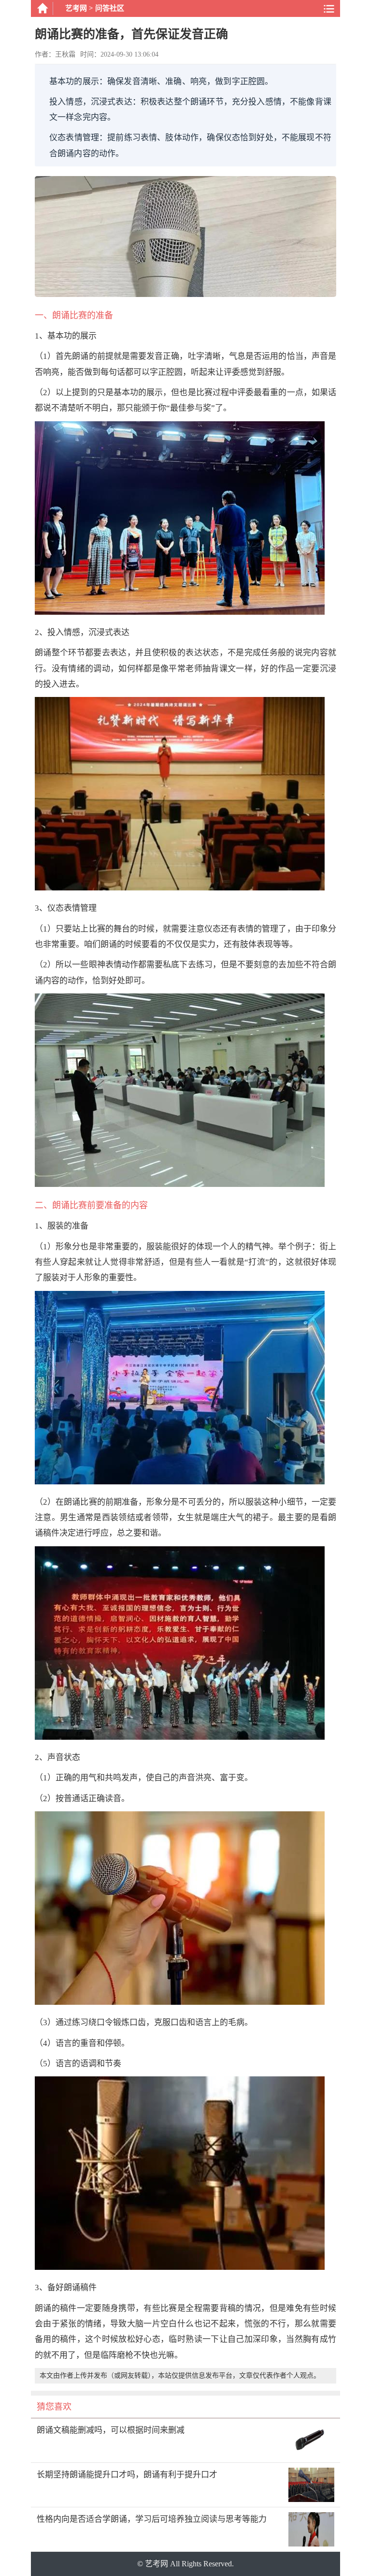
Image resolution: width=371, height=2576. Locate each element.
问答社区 (110, 8)
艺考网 (76, 8)
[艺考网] (42, 8)
